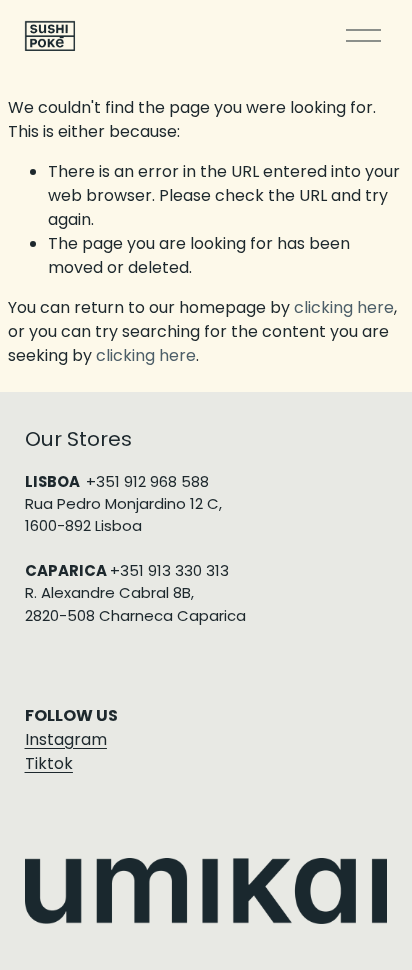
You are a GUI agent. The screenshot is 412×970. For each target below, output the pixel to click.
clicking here (344, 307)
